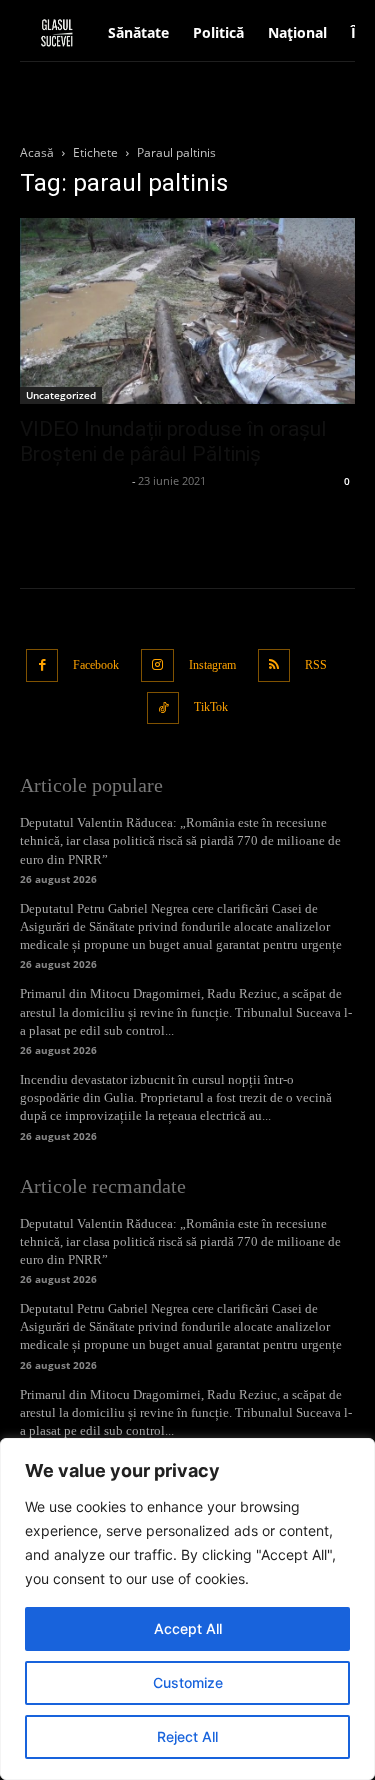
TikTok (211, 707)
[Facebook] (42, 665)
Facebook (96, 665)
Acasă (37, 152)
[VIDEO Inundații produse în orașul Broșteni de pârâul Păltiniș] (187, 311)
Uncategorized (61, 395)
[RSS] (274, 665)
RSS (316, 665)
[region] (187, 1609)
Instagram (212, 665)
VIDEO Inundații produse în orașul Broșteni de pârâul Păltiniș (173, 441)
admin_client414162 (73, 480)
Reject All (187, 1736)
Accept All (188, 1628)
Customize (188, 1682)
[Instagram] (157, 665)
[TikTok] (163, 708)
